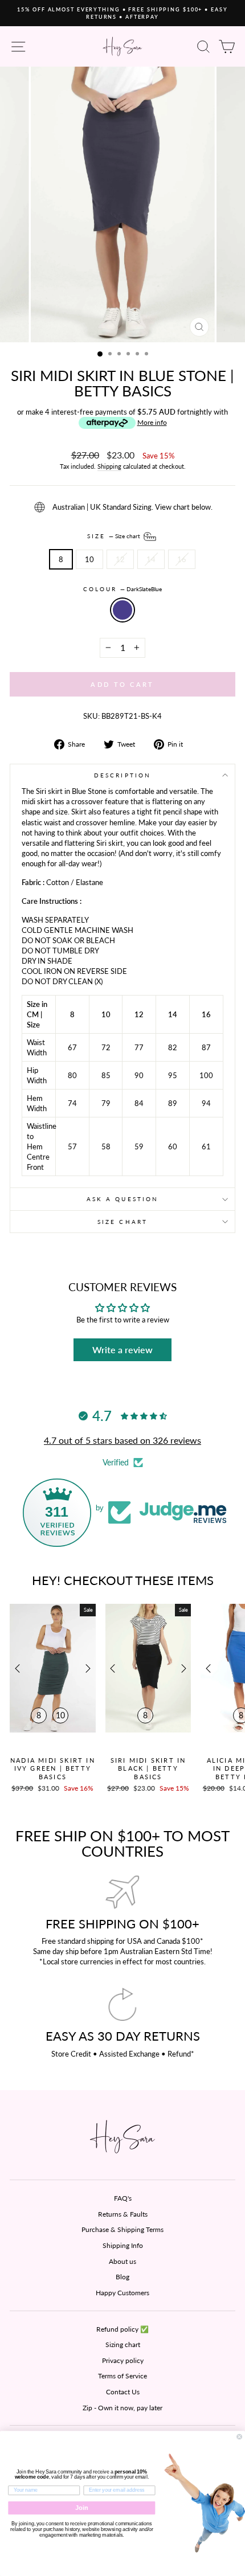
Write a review (122, 1350)
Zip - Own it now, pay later (122, 2408)
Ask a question (122, 1199)
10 (89, 559)
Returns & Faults (123, 2214)
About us (122, 2261)
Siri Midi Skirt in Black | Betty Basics (148, 1768)
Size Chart (122, 1222)
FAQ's (123, 2198)
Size (115, 535)
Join (82, 2508)
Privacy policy (123, 2360)
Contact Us (123, 2392)
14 (151, 559)
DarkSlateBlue (122, 610)
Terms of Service (122, 2376)
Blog (122, 2277)
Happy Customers (122, 2293)
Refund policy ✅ (122, 2329)
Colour (123, 589)
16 (182, 559)
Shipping (109, 466)
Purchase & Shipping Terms (122, 2229)
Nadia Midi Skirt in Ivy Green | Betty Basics (53, 1768)
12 (120, 559)
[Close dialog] (240, 2437)
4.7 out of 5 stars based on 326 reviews (122, 1440)
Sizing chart (123, 2344)
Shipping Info (123, 2245)
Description (122, 775)
